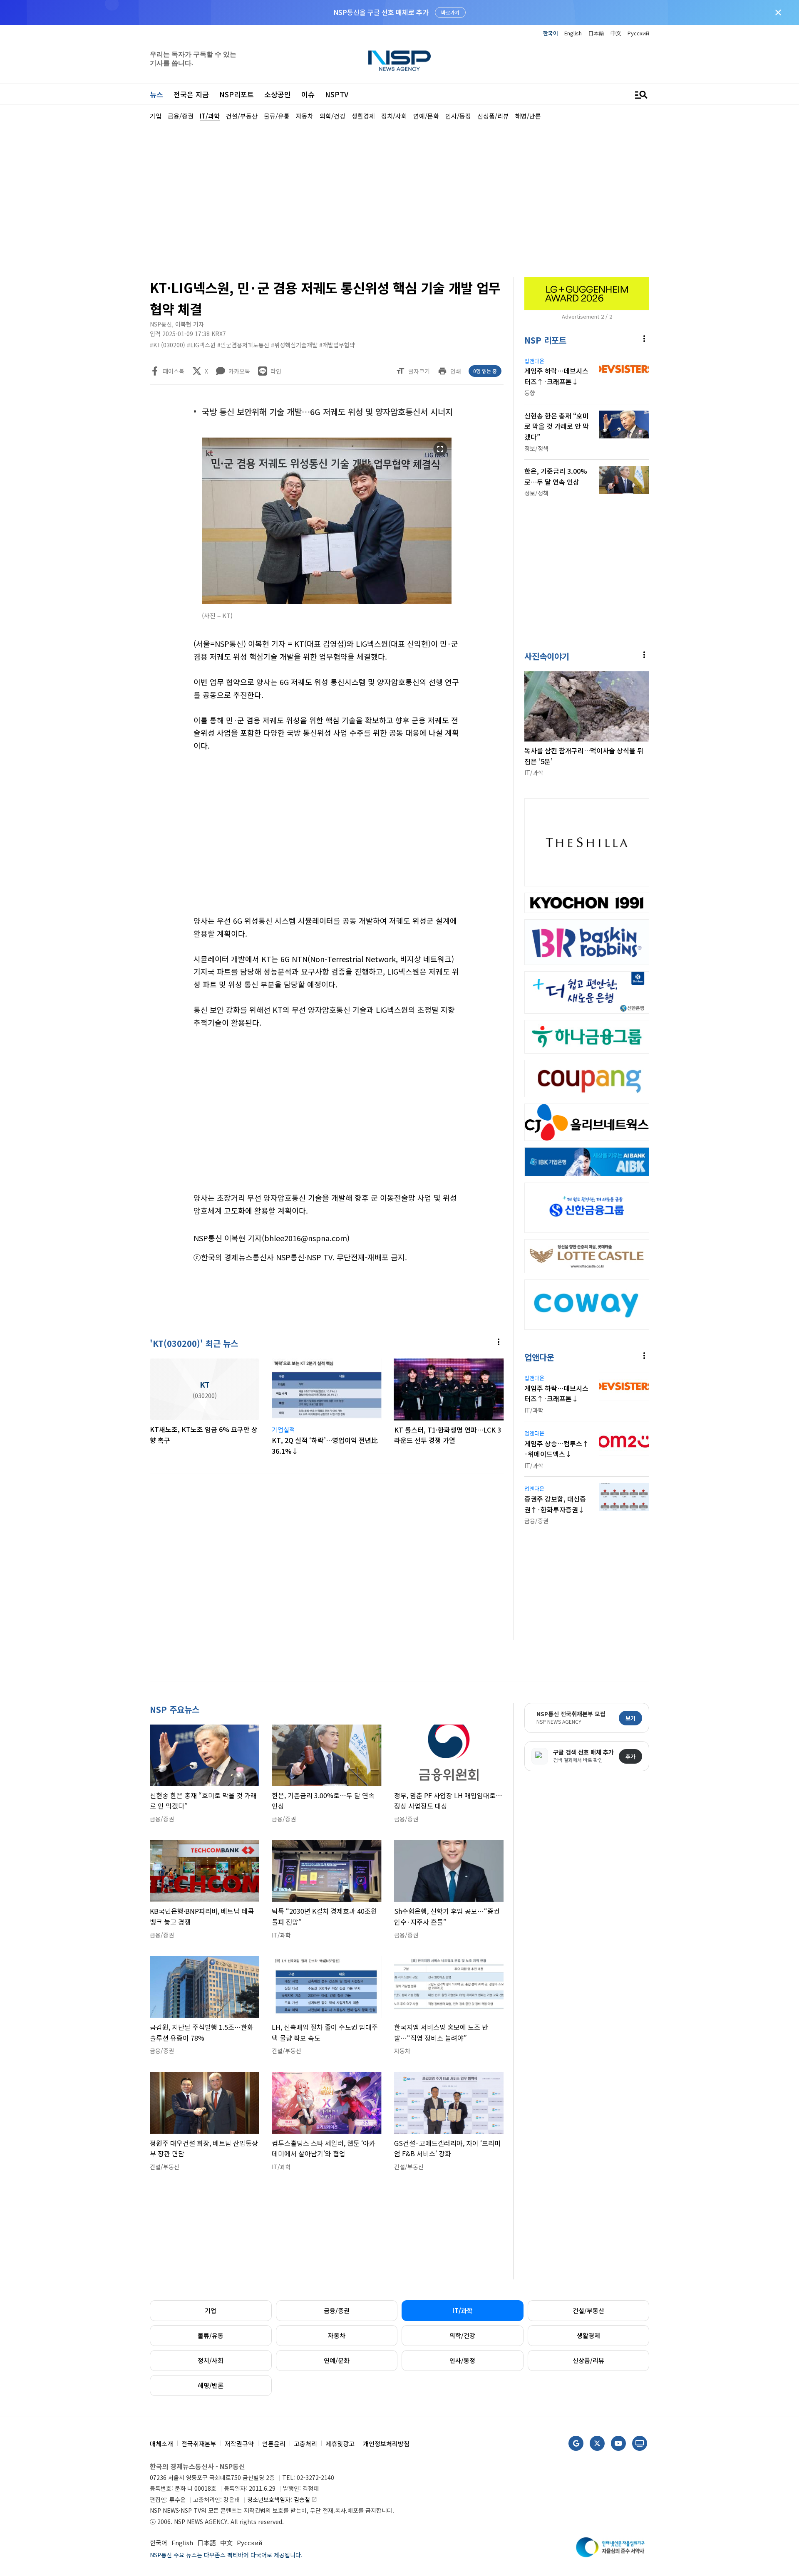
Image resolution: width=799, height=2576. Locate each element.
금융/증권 (337, 2310)
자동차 (337, 2335)
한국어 (551, 33)
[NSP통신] (399, 61)
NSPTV (337, 94)
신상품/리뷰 (588, 2360)
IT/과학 (463, 2310)
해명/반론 (211, 2385)
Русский (638, 33)
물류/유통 (211, 2335)
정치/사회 (211, 2360)
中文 (616, 33)
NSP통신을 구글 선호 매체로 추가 (381, 12)
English (573, 33)
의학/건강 (462, 2335)
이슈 (308, 94)
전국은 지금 (191, 94)
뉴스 (156, 94)
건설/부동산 (588, 2310)
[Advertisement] (693, 371)
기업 (211, 2310)
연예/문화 (337, 2360)
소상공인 (278, 94)
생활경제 (588, 2335)
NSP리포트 (237, 94)
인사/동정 (462, 2360)
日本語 (596, 33)
